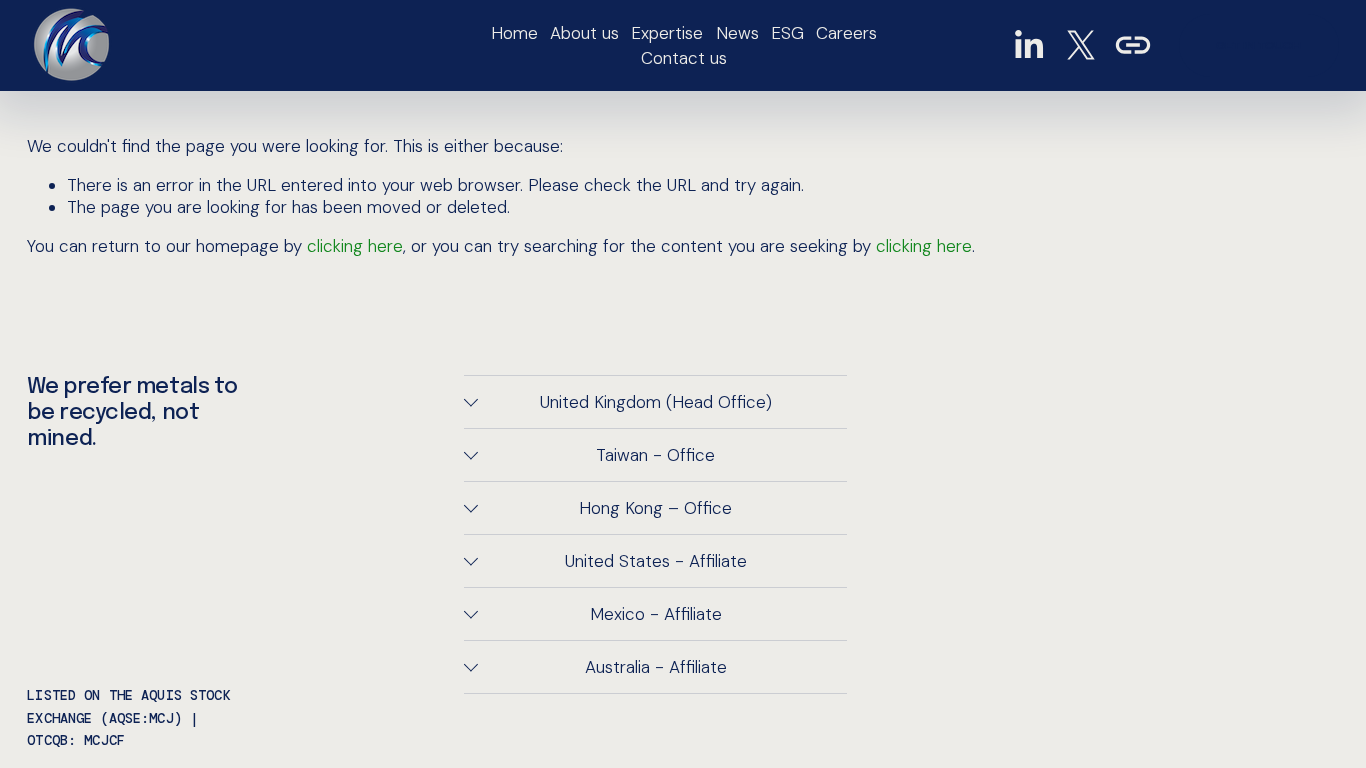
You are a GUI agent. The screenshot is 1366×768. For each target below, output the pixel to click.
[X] (1081, 45)
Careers (846, 33)
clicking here (355, 246)
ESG (787, 33)
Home (514, 33)
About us (584, 33)
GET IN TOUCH (1258, 45)
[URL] (1133, 45)
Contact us (684, 58)
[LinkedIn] (1028, 45)
